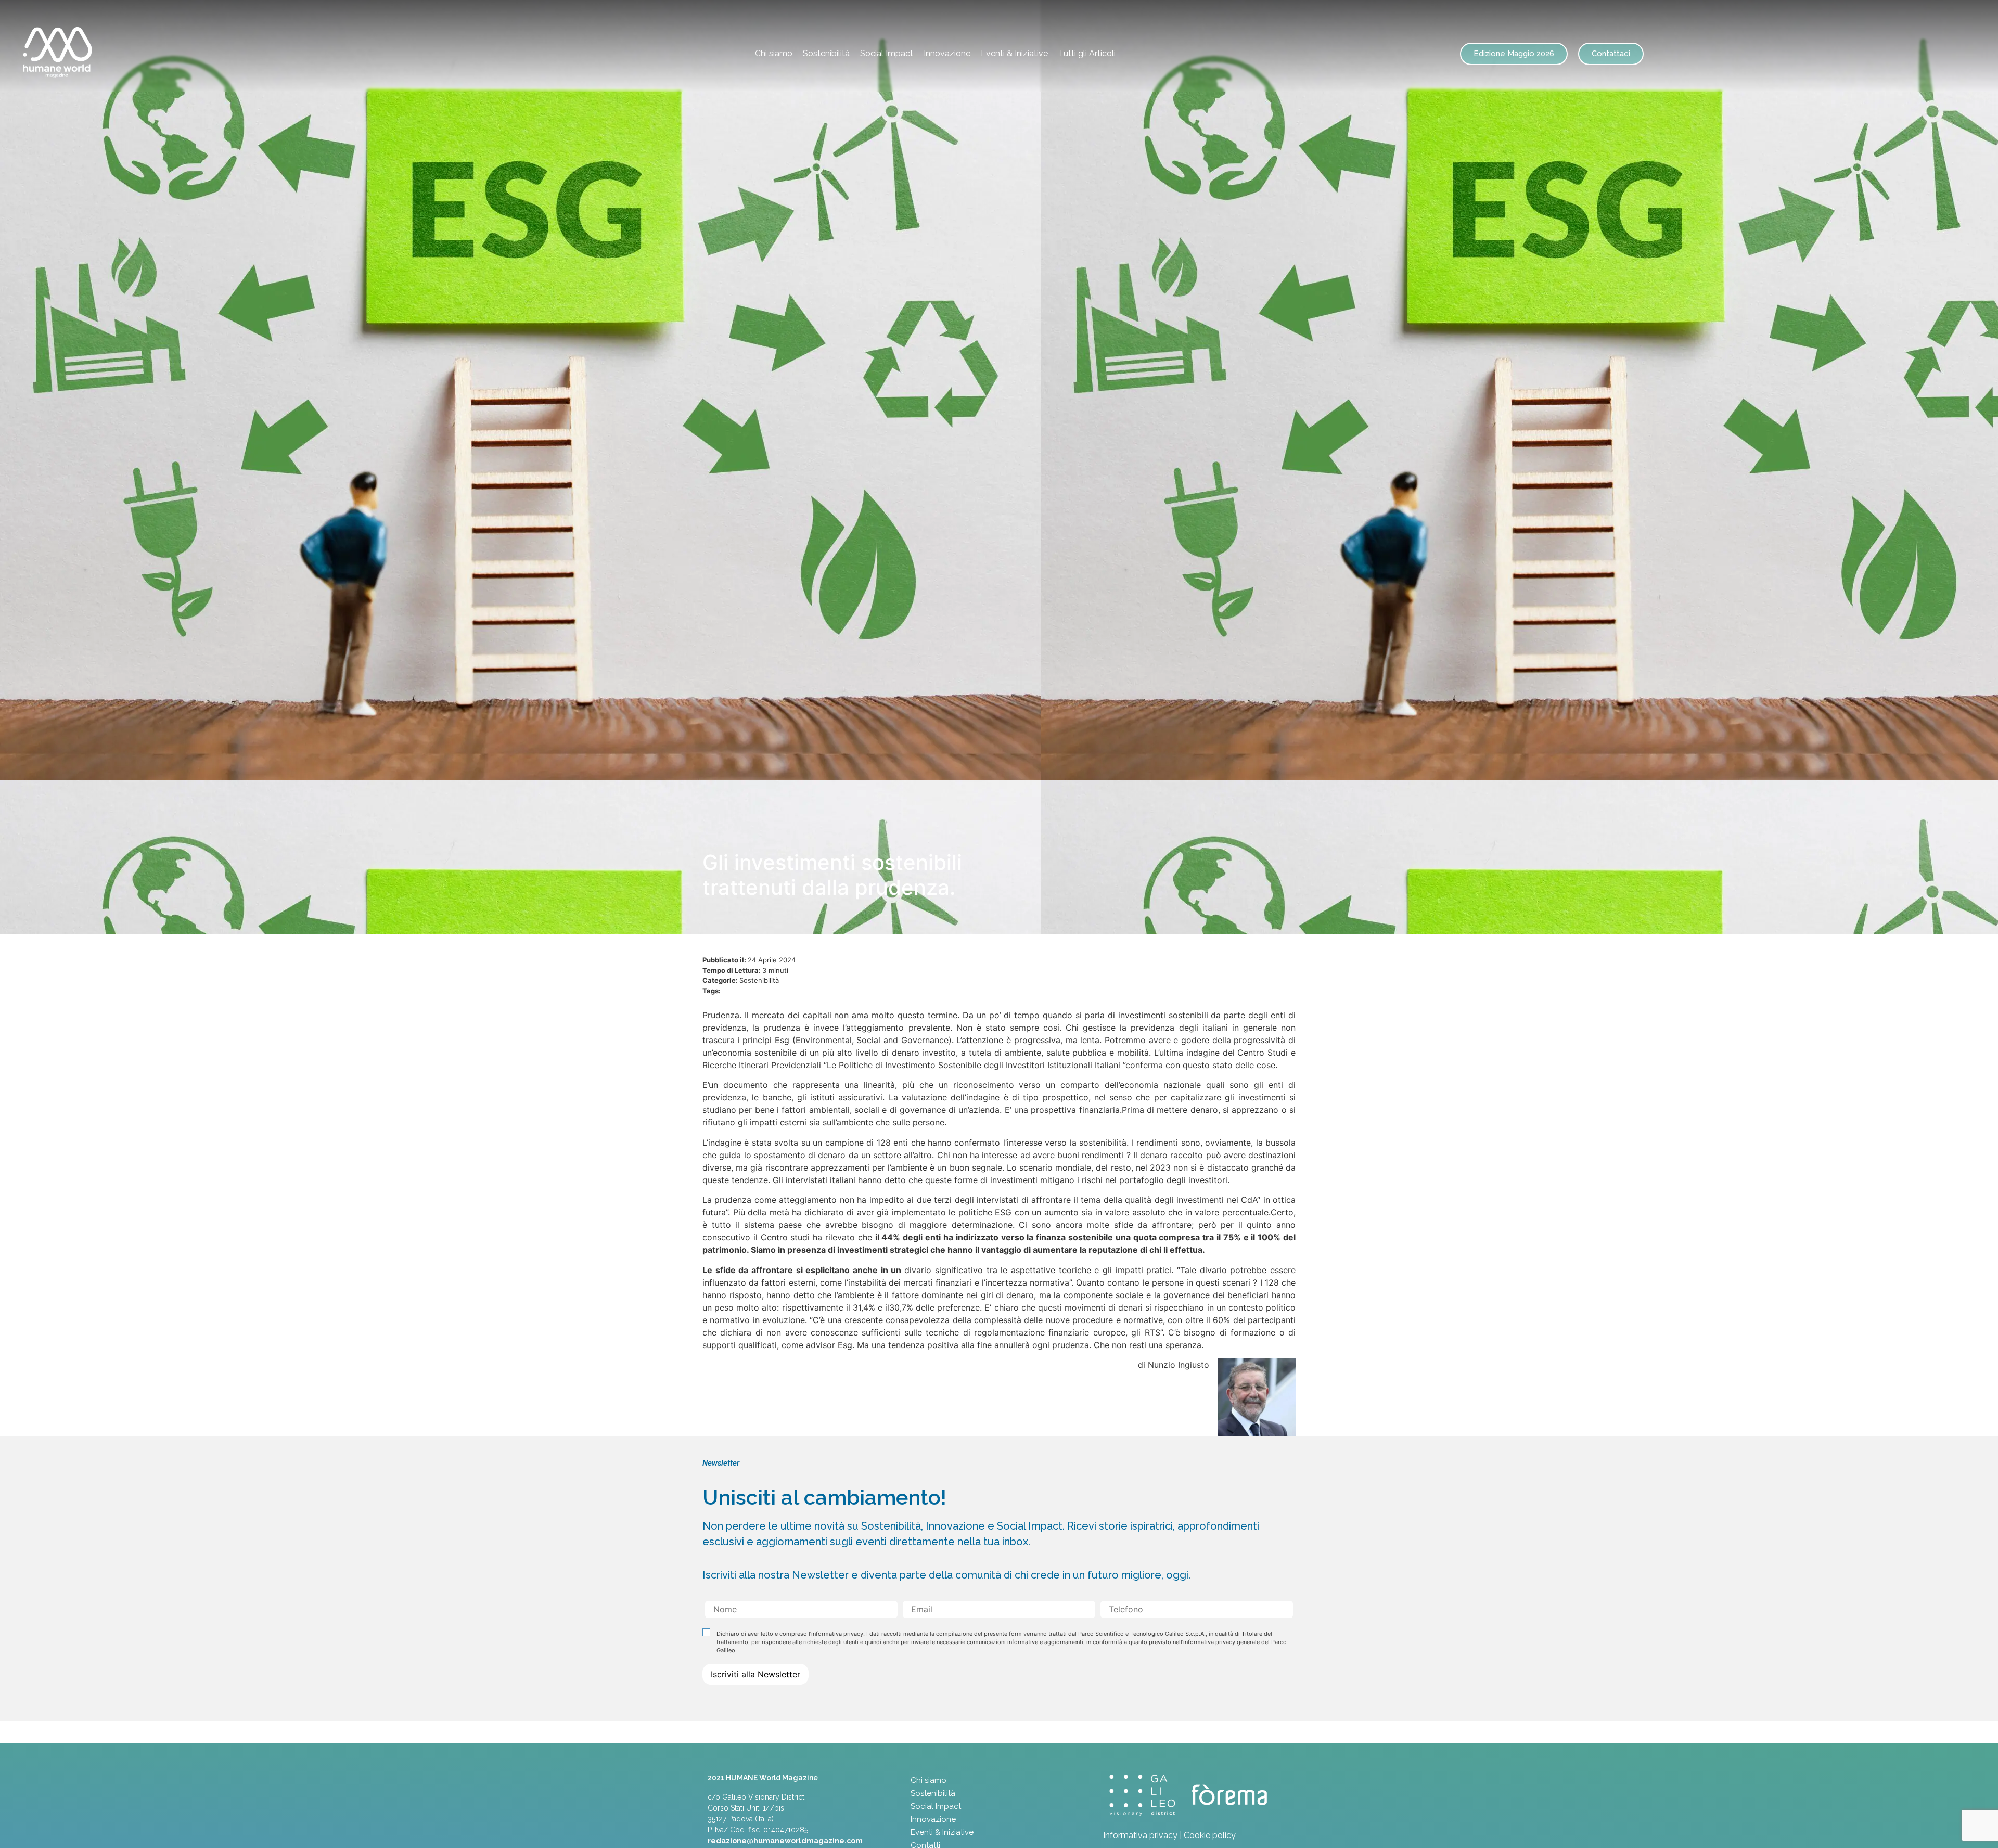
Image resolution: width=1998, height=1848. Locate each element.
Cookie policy (1210, 1835)
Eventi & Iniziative (1014, 53)
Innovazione (947, 53)
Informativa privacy (1140, 1835)
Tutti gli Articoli (1087, 53)
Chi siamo (774, 53)
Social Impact (887, 53)
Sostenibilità (826, 53)
